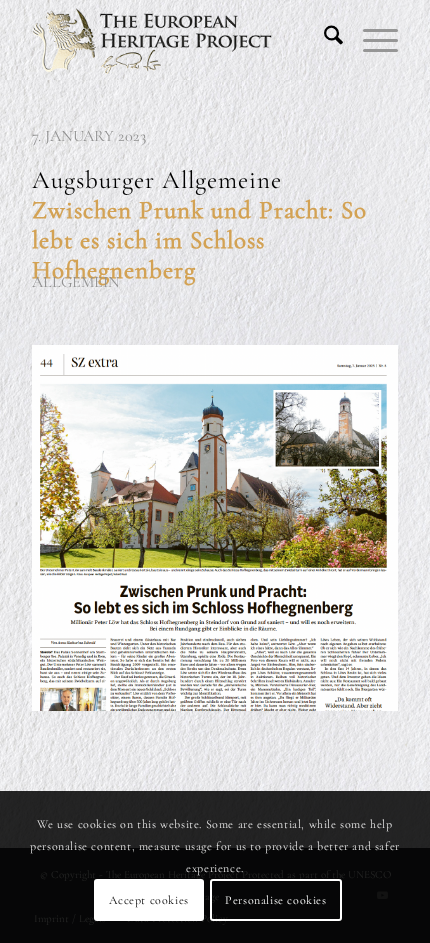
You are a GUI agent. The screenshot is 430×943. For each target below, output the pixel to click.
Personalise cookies (275, 900)
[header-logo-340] (178, 40)
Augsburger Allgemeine (199, 225)
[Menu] (370, 40)
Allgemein (76, 282)
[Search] (323, 40)
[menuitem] (323, 40)
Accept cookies (148, 900)
